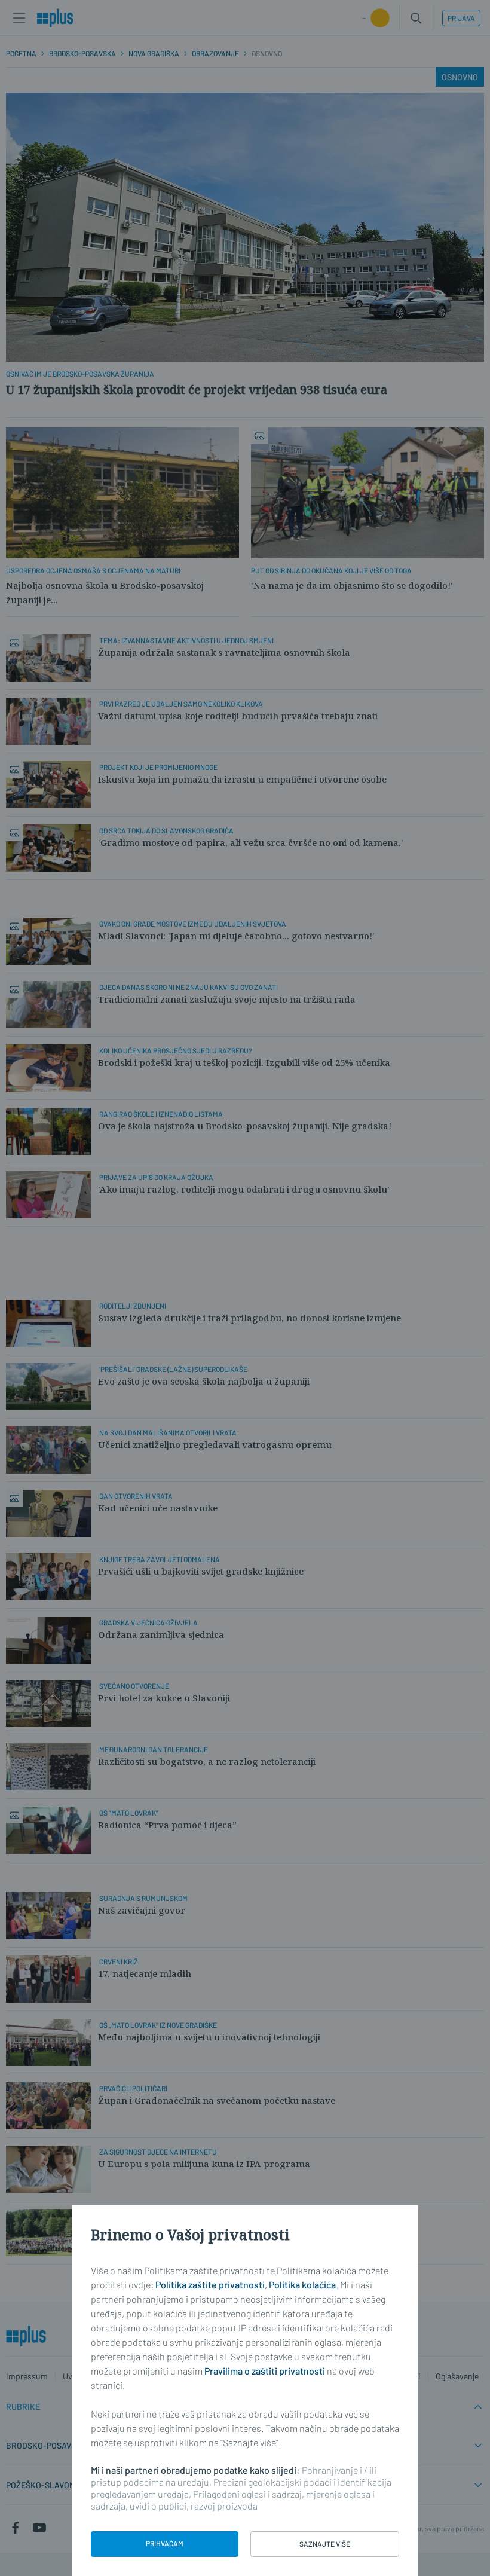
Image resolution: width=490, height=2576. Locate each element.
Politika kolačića (302, 2285)
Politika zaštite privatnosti (210, 2285)
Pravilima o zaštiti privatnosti (265, 2371)
